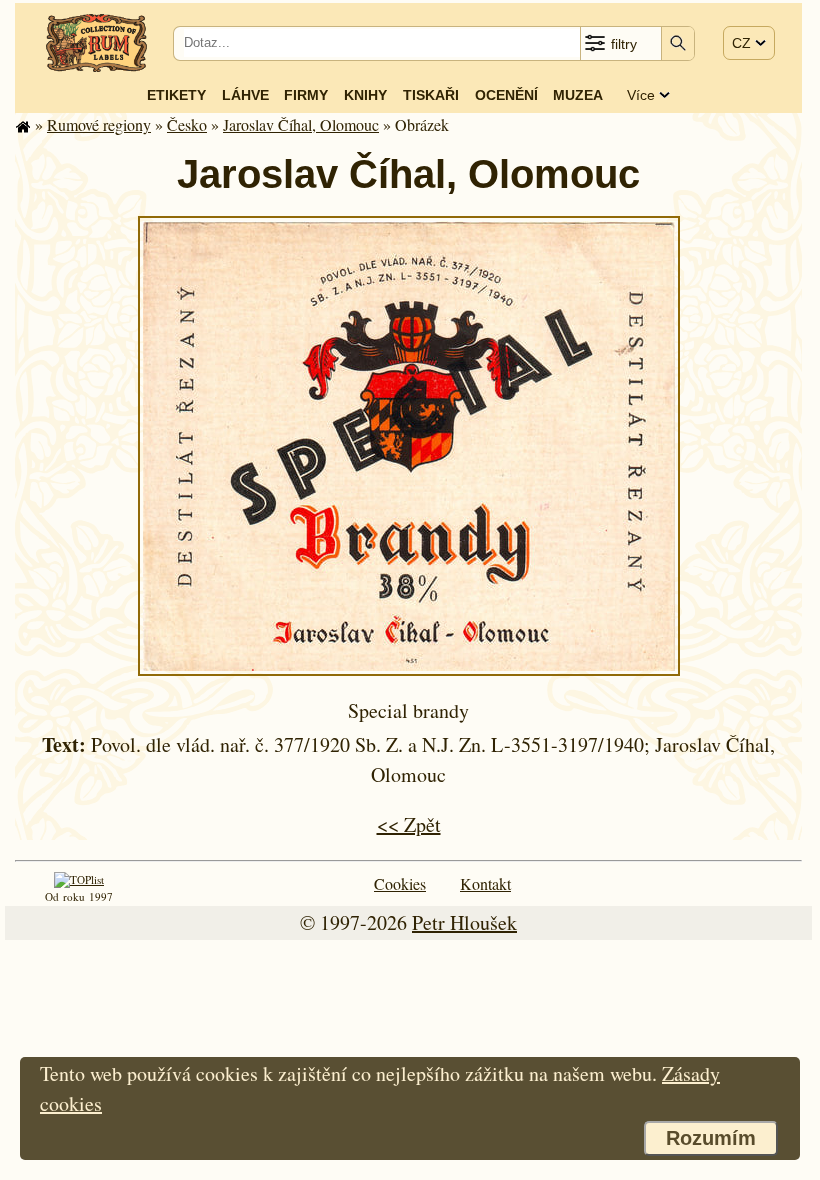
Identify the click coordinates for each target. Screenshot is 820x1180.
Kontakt (485, 883)
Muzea (578, 95)
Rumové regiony (99, 124)
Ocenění (506, 95)
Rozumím (711, 1138)
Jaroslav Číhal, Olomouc (301, 124)
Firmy (306, 95)
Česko (187, 124)
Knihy (365, 95)
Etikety (176, 95)
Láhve (245, 95)
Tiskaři (431, 95)
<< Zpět (409, 824)
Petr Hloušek (464, 922)
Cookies (400, 883)
